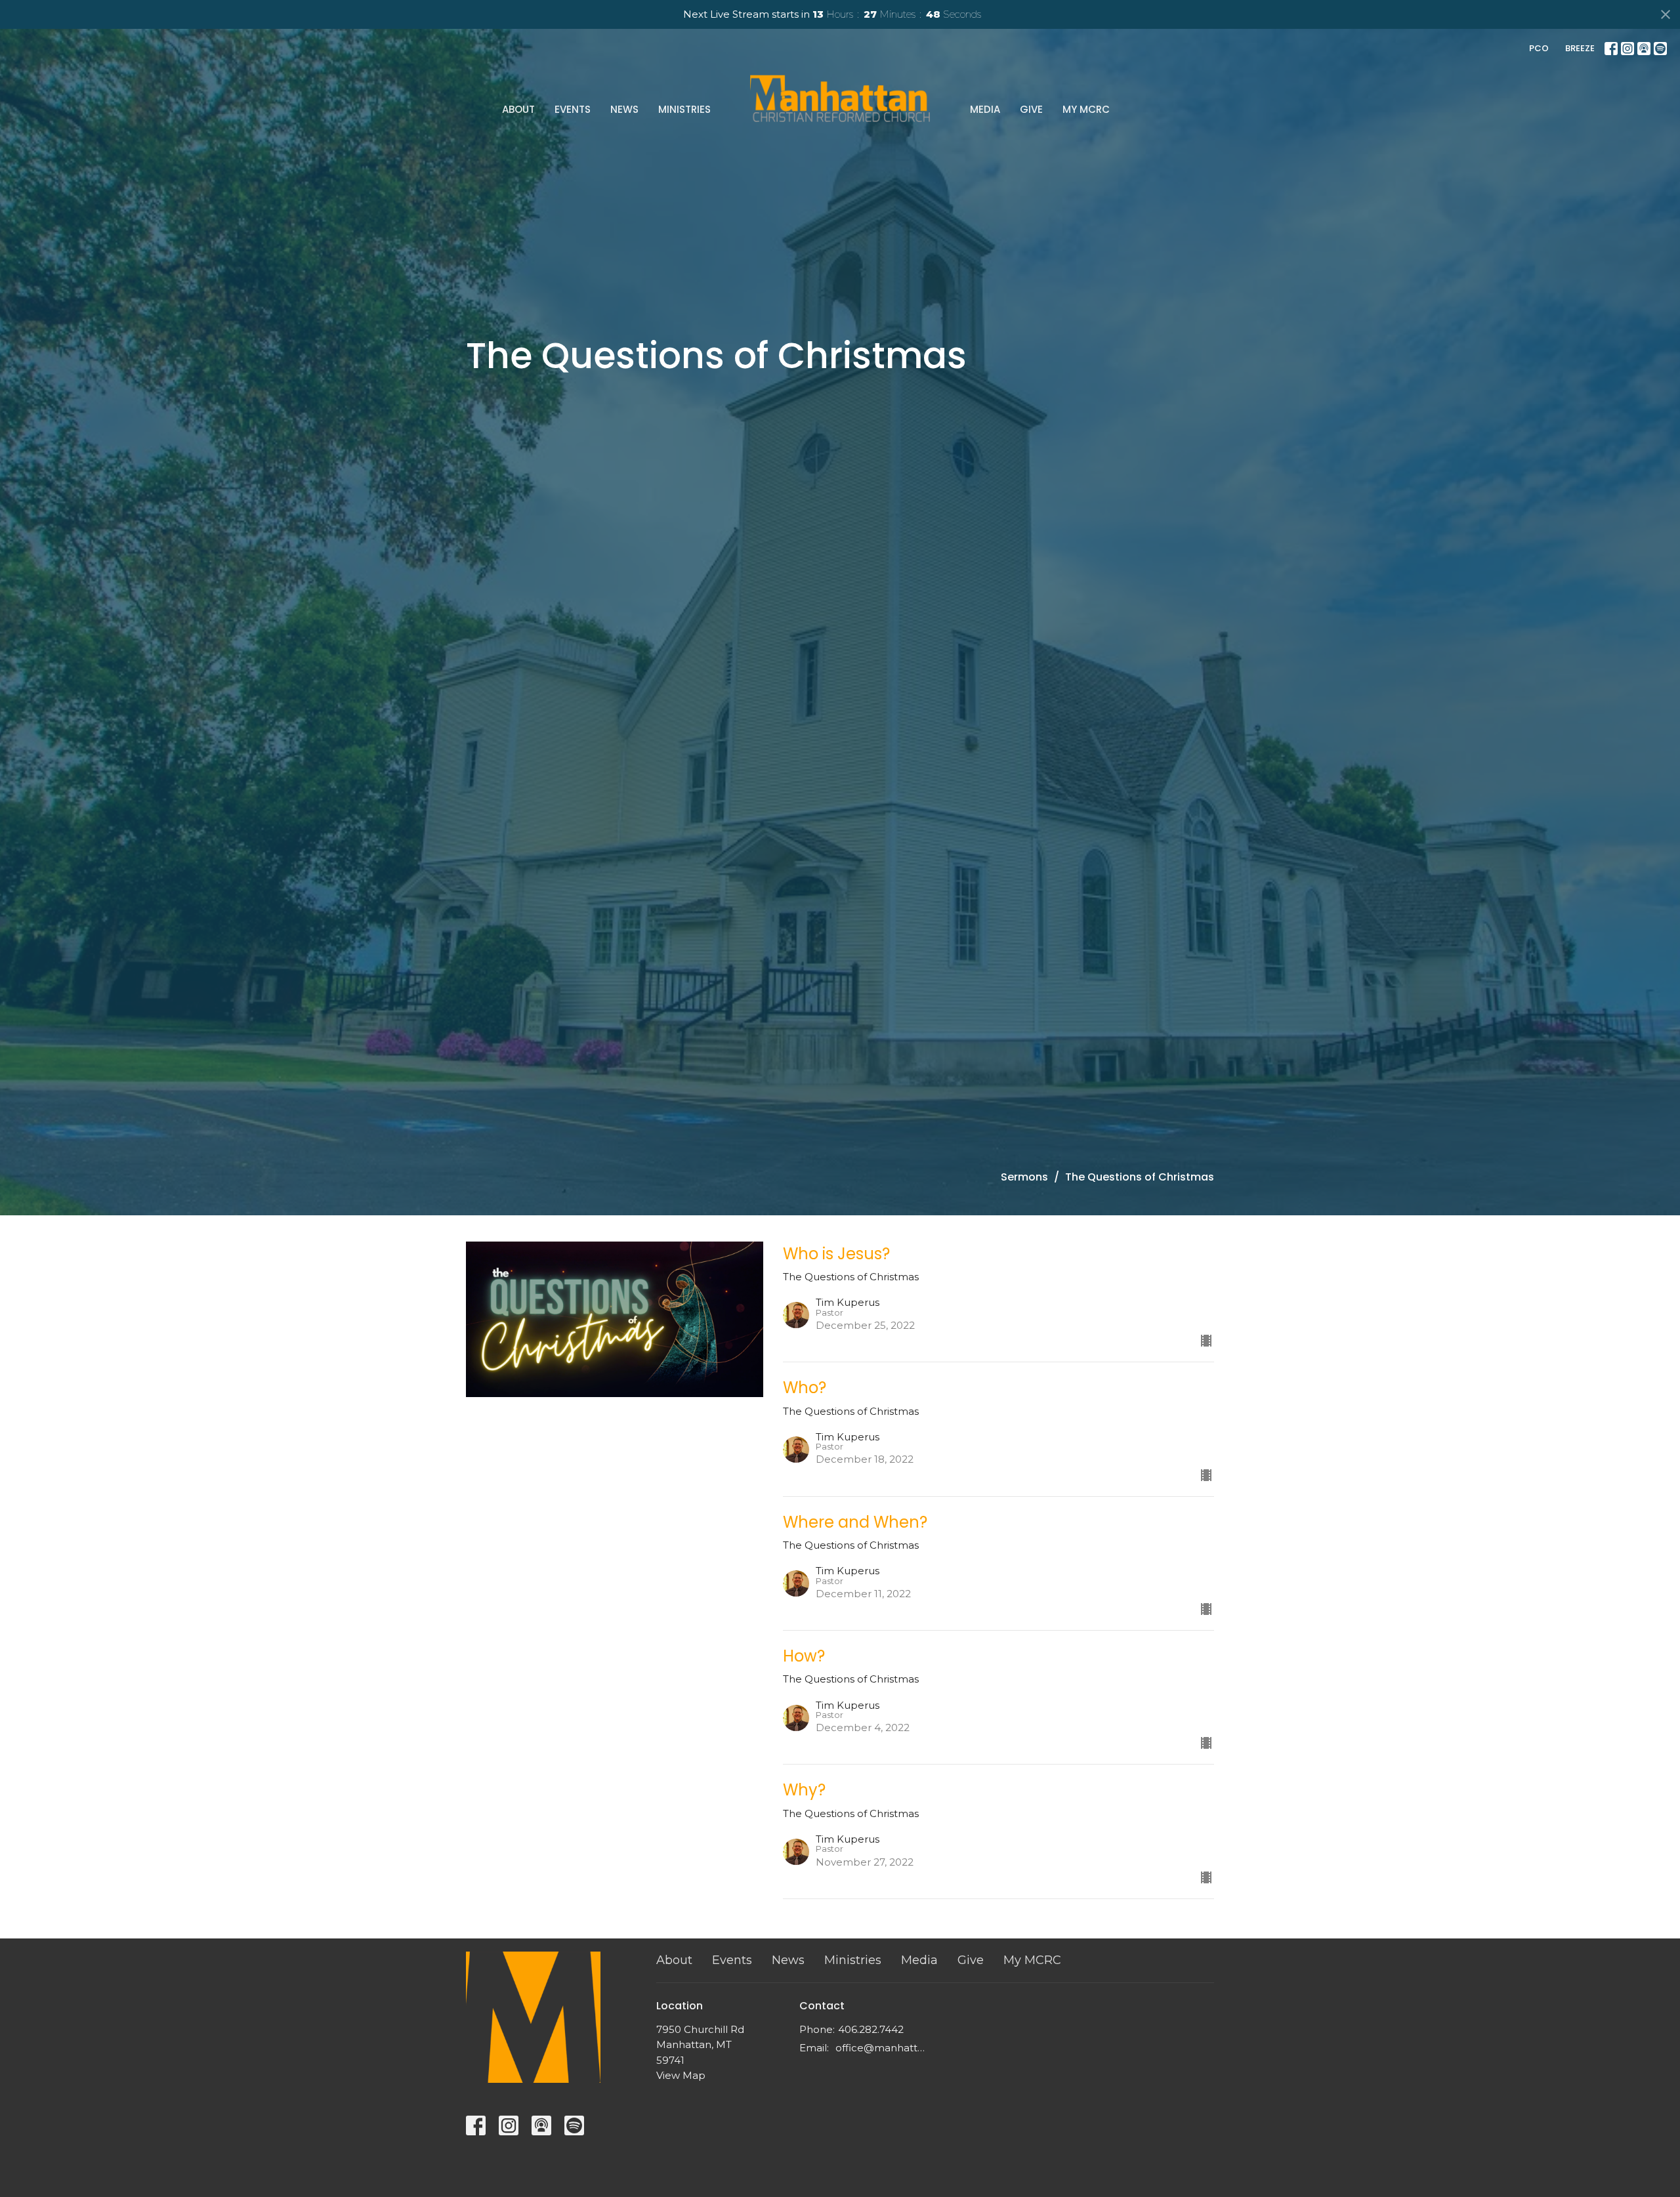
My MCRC (1086, 109)
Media (985, 109)
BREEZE (1580, 48)
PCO (1539, 48)
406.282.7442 (871, 2029)
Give (1031, 109)
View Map (681, 2075)
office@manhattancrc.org (882, 2048)
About (518, 109)
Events (573, 109)
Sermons (1024, 1177)
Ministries (684, 109)
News (624, 109)
